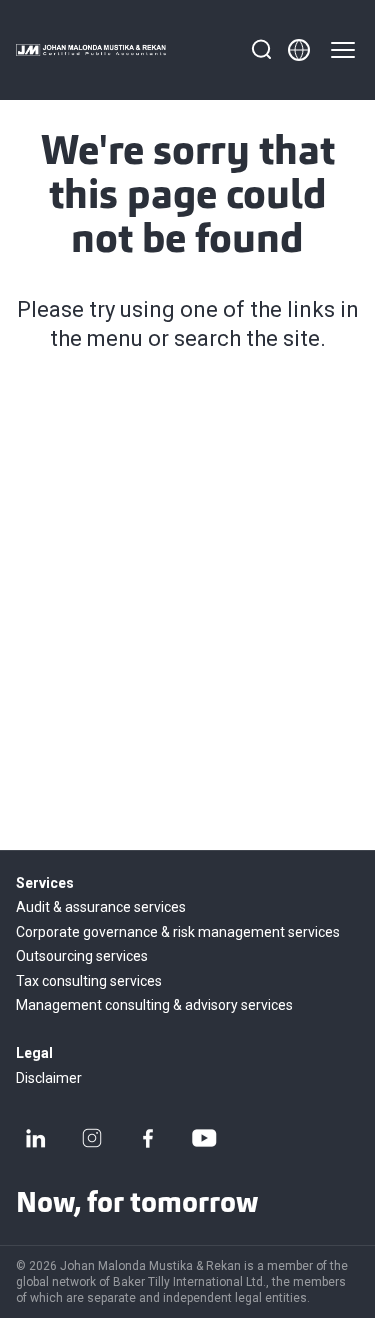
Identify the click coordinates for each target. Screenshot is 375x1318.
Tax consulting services (89, 981)
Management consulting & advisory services (154, 1005)
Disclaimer (49, 1078)
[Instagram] (92, 1138)
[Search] (261, 50)
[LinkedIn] (36, 1138)
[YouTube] (204, 1138)
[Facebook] (148, 1138)
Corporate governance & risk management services (178, 932)
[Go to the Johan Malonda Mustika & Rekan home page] (91, 50)
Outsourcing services (82, 956)
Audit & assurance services (101, 907)
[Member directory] (299, 50)
